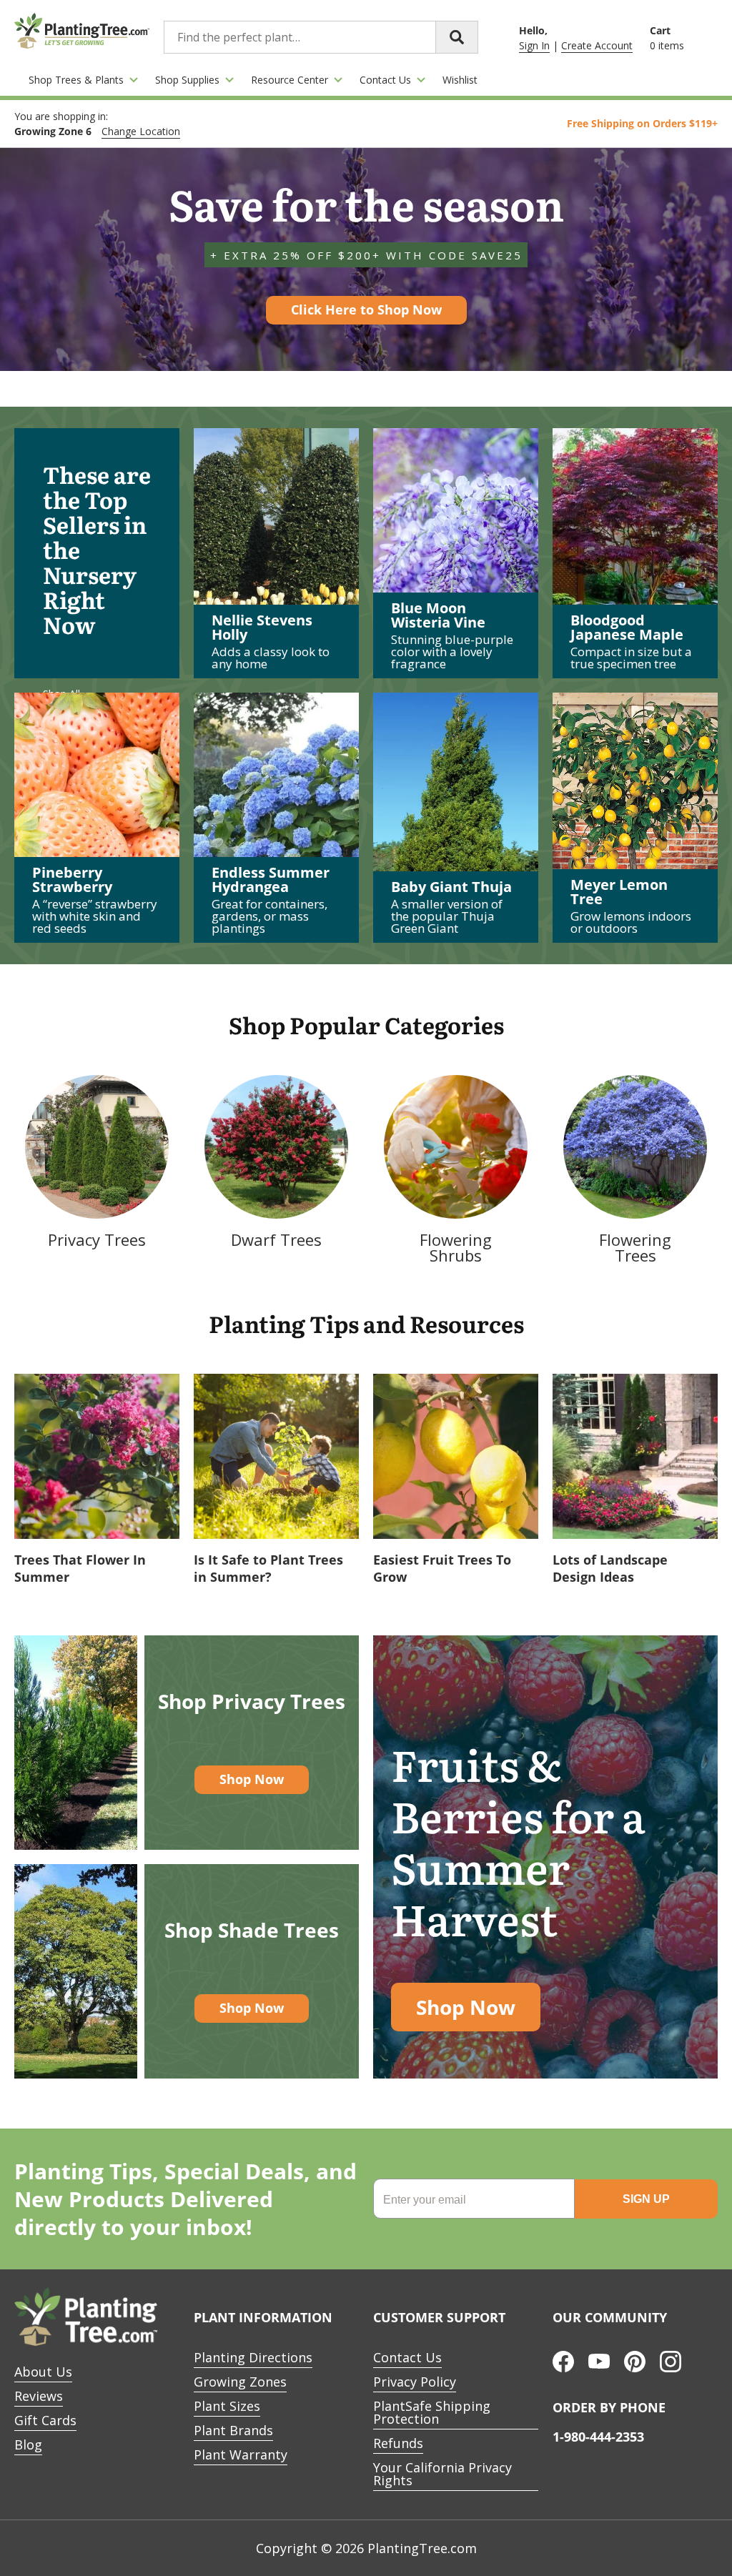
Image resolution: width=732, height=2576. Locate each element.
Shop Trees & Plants (76, 80)
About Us (43, 2372)
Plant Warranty (241, 2454)
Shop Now (252, 1779)
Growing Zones (240, 2382)
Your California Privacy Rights (442, 2474)
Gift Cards (45, 2420)
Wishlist (460, 80)
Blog (28, 2444)
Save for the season (366, 259)
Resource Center (290, 80)
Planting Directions (253, 2357)
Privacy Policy (415, 2382)
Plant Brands (233, 2430)
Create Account (597, 45)
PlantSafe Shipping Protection (432, 2412)
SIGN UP (646, 2199)
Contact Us (385, 80)
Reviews (39, 2396)
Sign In (534, 45)
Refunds (398, 2443)
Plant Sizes (227, 2406)
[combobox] (321, 37)
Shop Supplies (187, 80)
